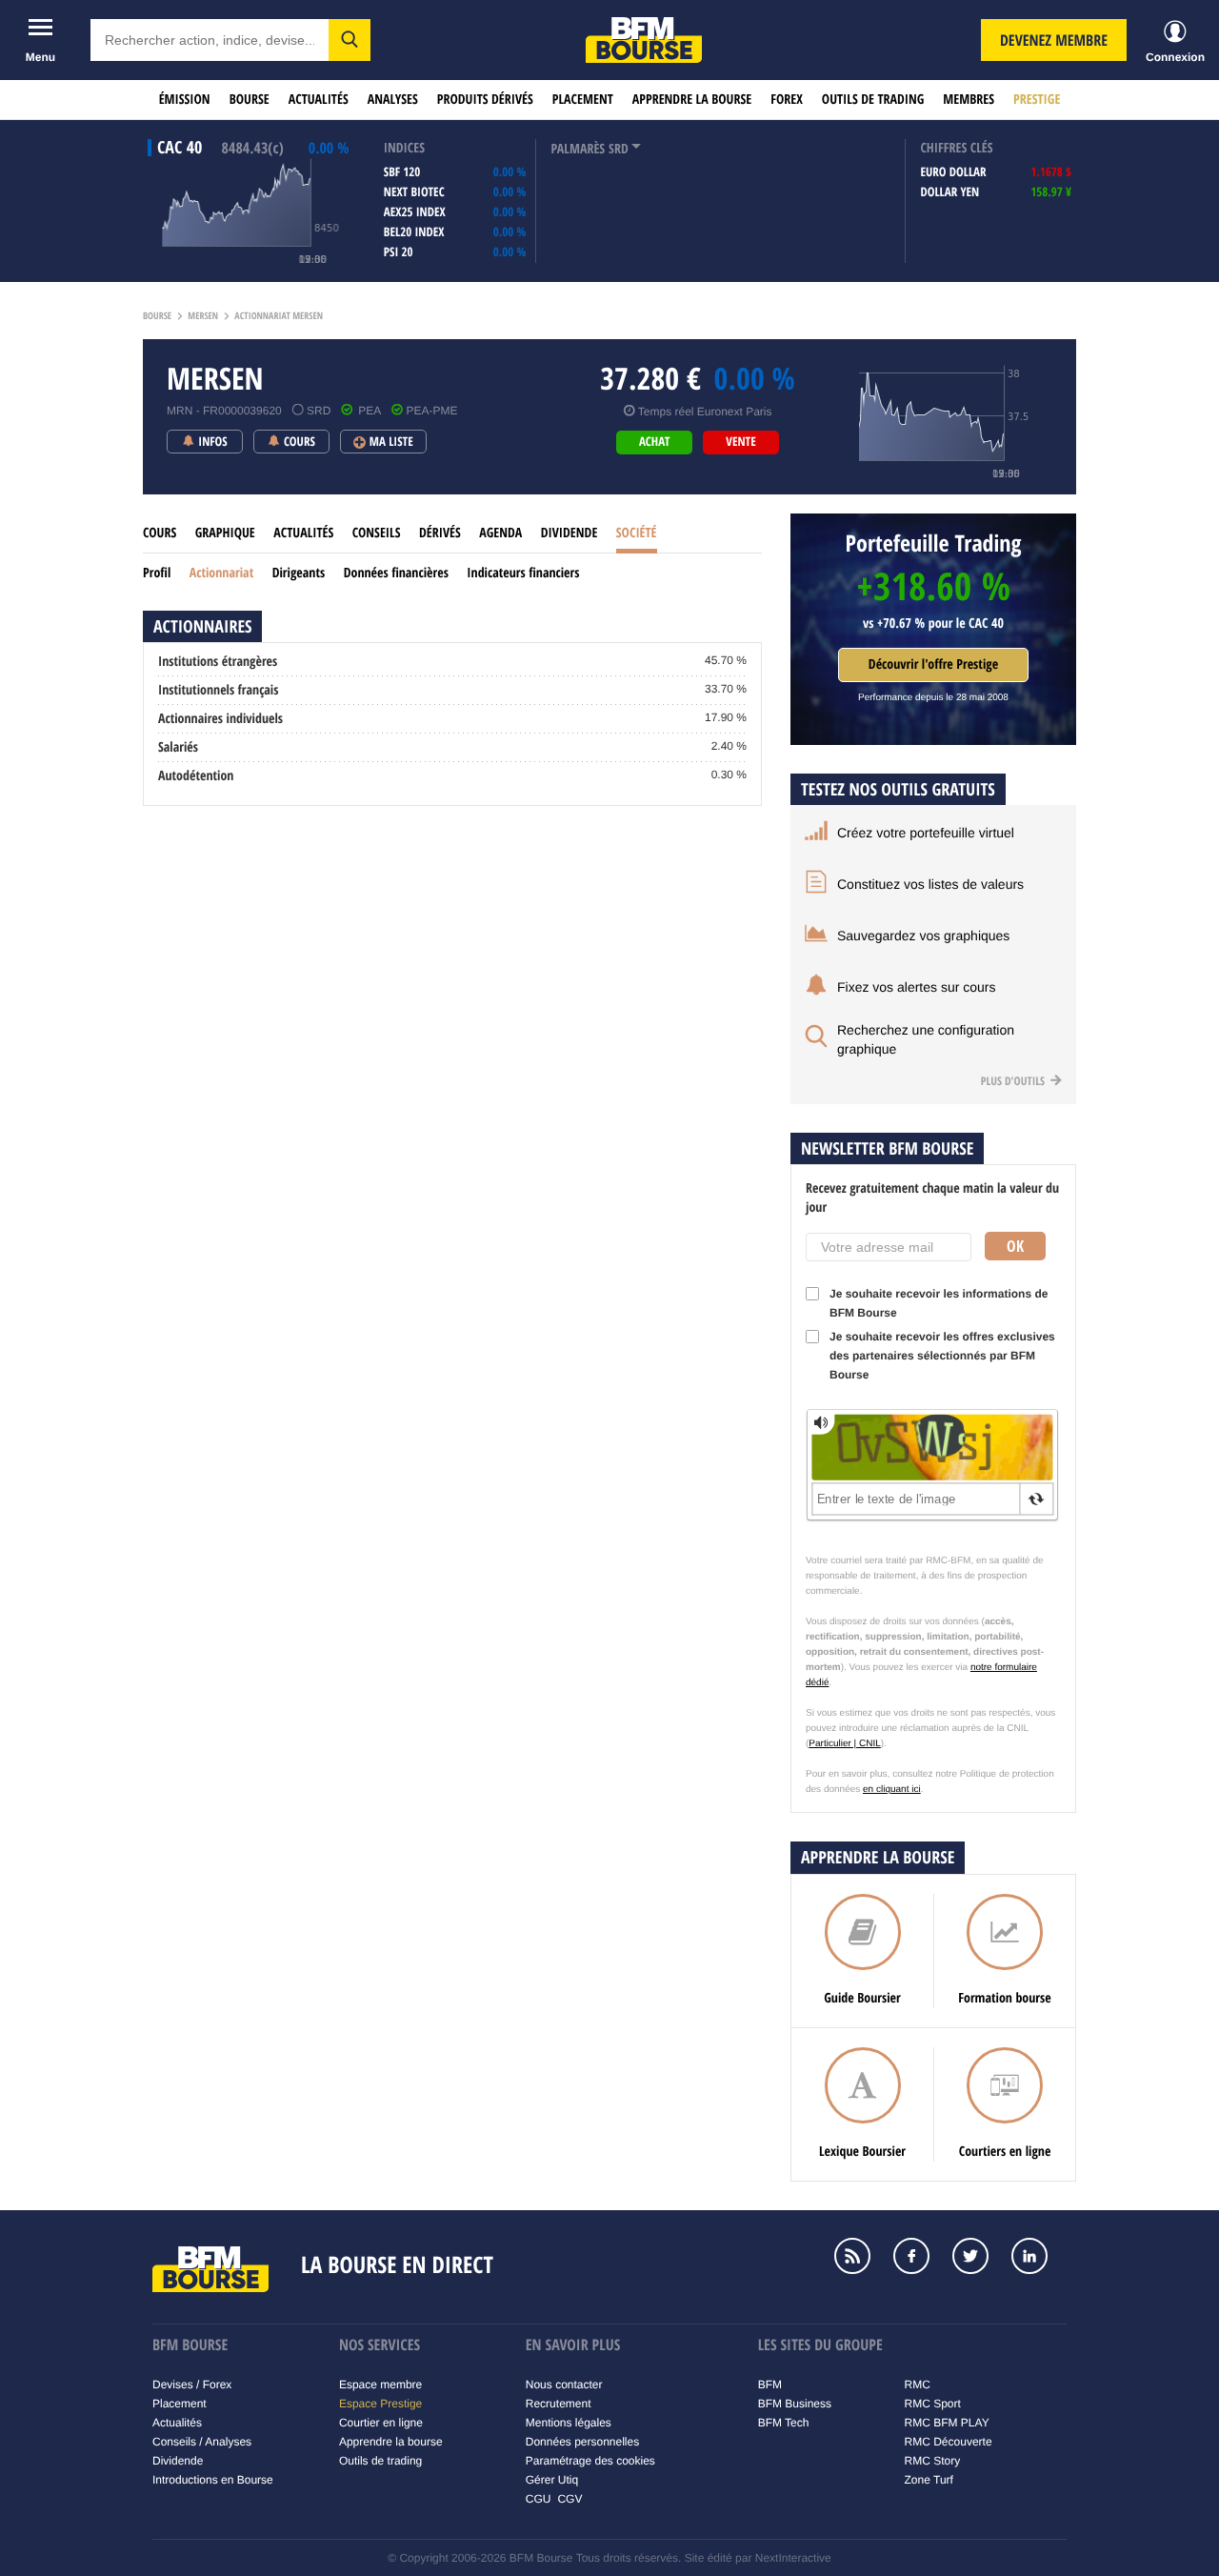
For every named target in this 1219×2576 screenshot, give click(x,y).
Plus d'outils (1014, 1081)
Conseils (377, 533)
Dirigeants (299, 573)
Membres (969, 100)
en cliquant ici (892, 1790)
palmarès (578, 149)
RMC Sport (933, 2404)
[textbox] (210, 40)
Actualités (319, 100)
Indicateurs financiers (523, 573)
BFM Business (795, 2404)
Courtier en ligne (381, 2423)
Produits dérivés (485, 100)
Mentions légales (569, 2423)
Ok (1015, 1246)
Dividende (570, 533)
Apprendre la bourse (692, 100)
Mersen (203, 316)
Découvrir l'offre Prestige (933, 664)
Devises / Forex (192, 2385)
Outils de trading (873, 100)
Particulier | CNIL (844, 1744)
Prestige (1037, 100)
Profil (157, 573)
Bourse (250, 100)
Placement (583, 100)
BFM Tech (784, 2423)
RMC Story (933, 2461)
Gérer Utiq (552, 2480)
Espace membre (380, 2385)
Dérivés (440, 533)
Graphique (225, 533)
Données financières (396, 573)
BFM (770, 2385)
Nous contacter (564, 2385)
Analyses (393, 100)
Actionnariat (221, 573)
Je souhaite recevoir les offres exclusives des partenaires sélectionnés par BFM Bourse (942, 1356)
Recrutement (559, 2404)
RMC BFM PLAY (947, 2423)
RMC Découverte (949, 2442)
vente (740, 442)
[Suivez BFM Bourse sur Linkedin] (1039, 2258)
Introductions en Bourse (213, 2480)
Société (637, 533)
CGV (570, 2499)
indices (404, 148)
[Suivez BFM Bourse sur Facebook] (921, 2258)
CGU (539, 2499)
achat (654, 442)
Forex (787, 100)
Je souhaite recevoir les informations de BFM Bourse (939, 1303)
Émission (185, 100)
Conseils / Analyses (202, 2442)
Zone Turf (929, 2480)
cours (160, 533)
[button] (350, 40)
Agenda (500, 533)
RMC (918, 2385)
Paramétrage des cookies (590, 2461)
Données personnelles (582, 2442)
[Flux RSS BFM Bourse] (862, 2258)
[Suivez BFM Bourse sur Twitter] (980, 2258)
